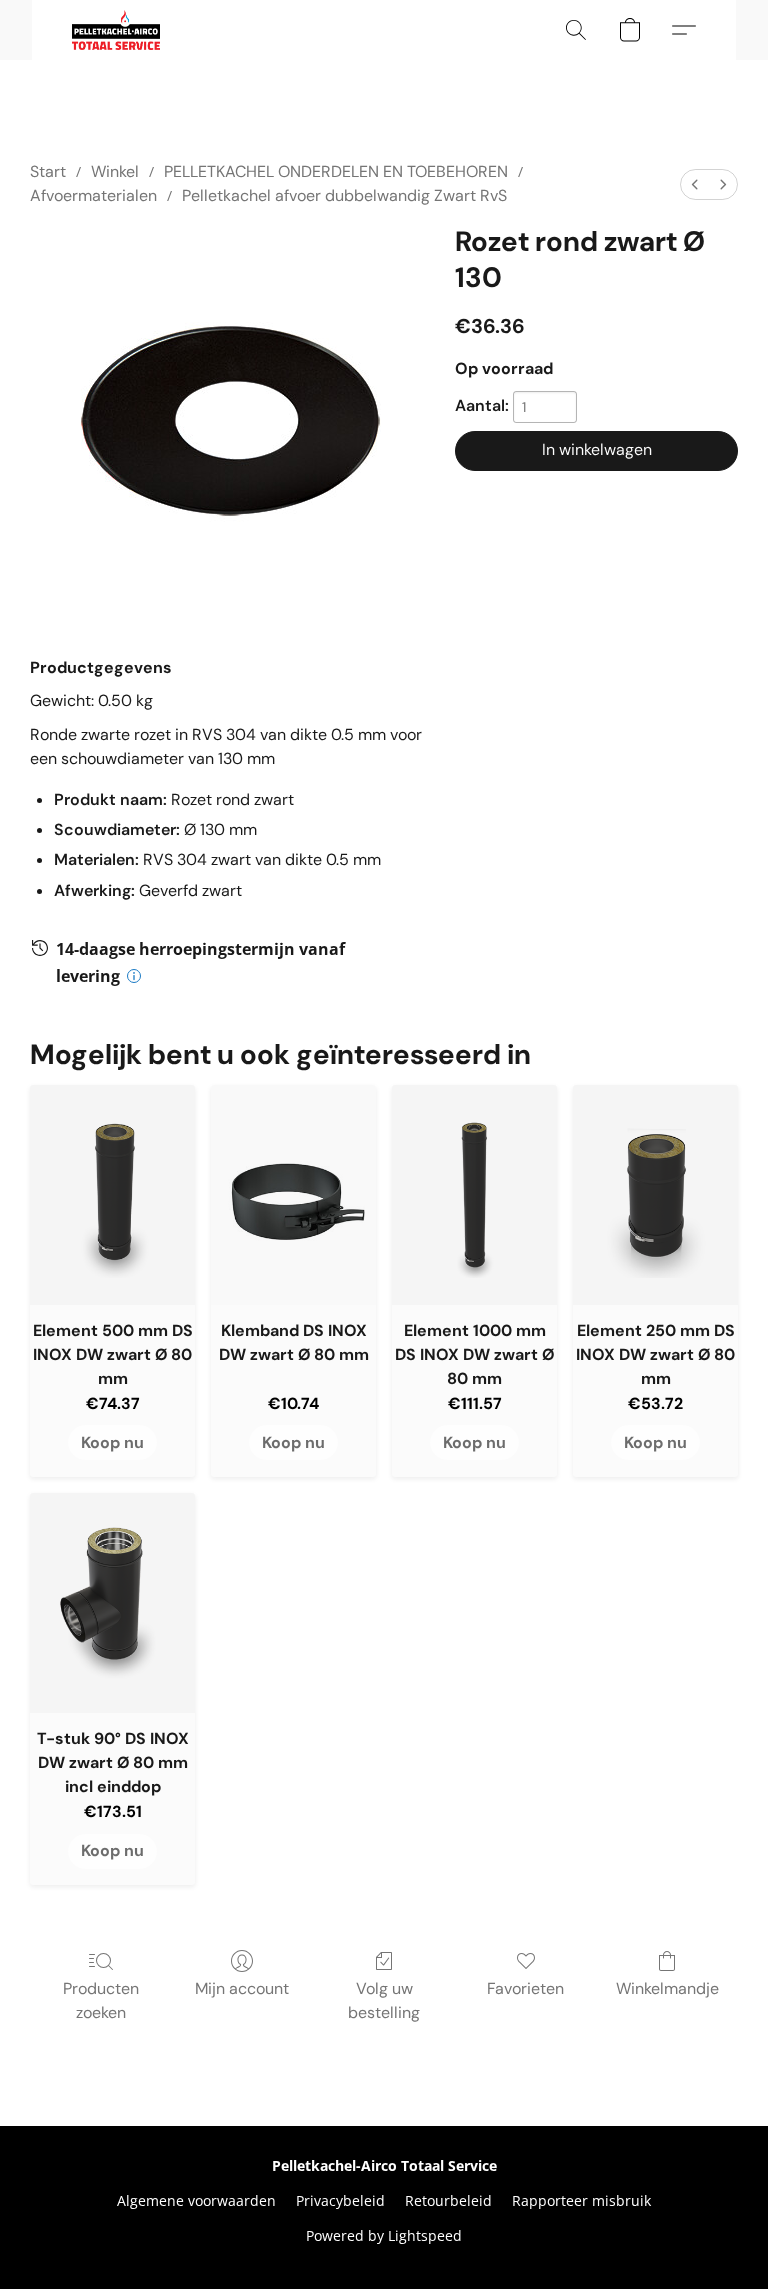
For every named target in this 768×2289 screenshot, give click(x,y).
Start (48, 171)
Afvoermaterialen (93, 195)
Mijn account (242, 1988)
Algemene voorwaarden (196, 2200)
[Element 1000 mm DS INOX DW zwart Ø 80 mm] (474, 1195)
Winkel (115, 171)
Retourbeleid (448, 2200)
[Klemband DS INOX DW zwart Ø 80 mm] (293, 1195)
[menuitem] (695, 184)
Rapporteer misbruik (581, 2200)
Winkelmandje (667, 1988)
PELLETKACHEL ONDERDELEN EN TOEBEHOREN (336, 171)
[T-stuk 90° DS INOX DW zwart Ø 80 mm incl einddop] (112, 1603)
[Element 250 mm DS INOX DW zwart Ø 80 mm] (655, 1195)
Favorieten (525, 1988)
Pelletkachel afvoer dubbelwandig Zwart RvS (344, 195)
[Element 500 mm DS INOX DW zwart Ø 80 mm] (112, 1195)
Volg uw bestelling (384, 2000)
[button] (116, 30)
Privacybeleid (340, 2200)
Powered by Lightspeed (384, 2235)
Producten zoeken (101, 2000)
